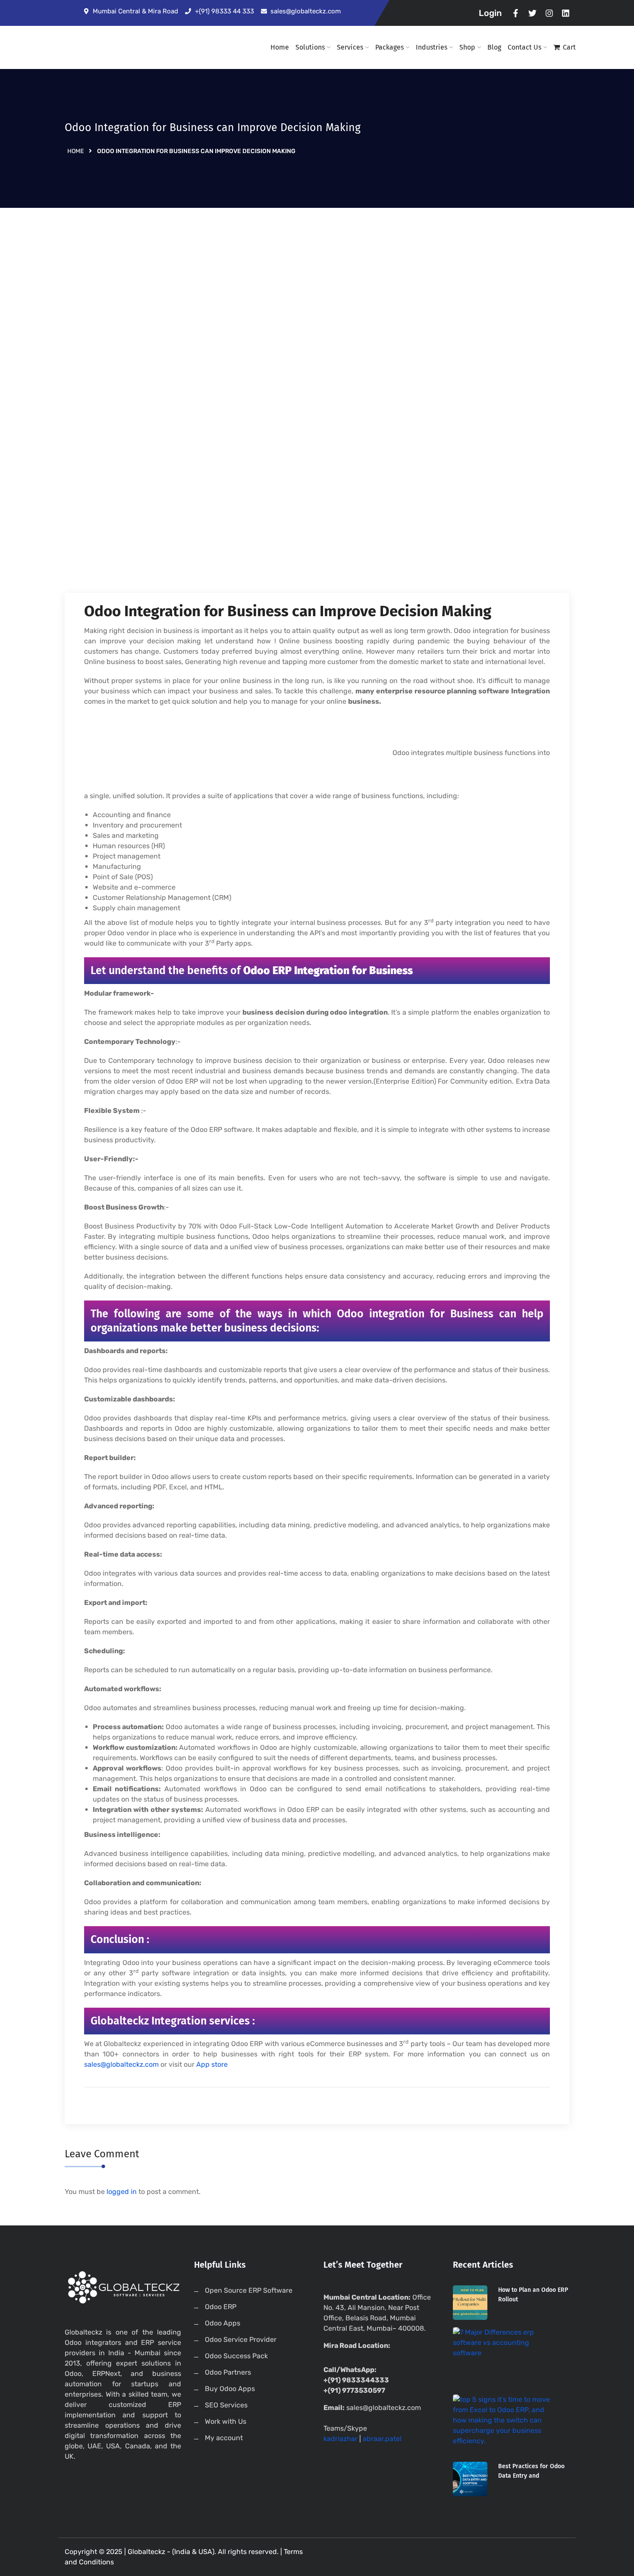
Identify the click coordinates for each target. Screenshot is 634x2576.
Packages (389, 47)
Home (280, 47)
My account (224, 2438)
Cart (569, 47)
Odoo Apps (223, 2323)
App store (212, 2064)
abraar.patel (382, 2439)
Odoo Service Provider (241, 2339)
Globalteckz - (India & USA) (171, 2552)
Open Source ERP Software (249, 2290)
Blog (494, 47)
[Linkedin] (566, 13)
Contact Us (524, 47)
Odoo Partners (228, 2372)
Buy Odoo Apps (230, 2389)
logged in (122, 2192)
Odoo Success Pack (236, 2356)
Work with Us (226, 2421)
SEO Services (226, 2405)
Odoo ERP (221, 2307)
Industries (432, 47)
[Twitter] (532, 13)
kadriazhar (341, 2439)
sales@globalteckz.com (121, 2064)
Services (350, 47)
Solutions (310, 47)
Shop (467, 47)
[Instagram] (549, 13)
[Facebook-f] (516, 13)
